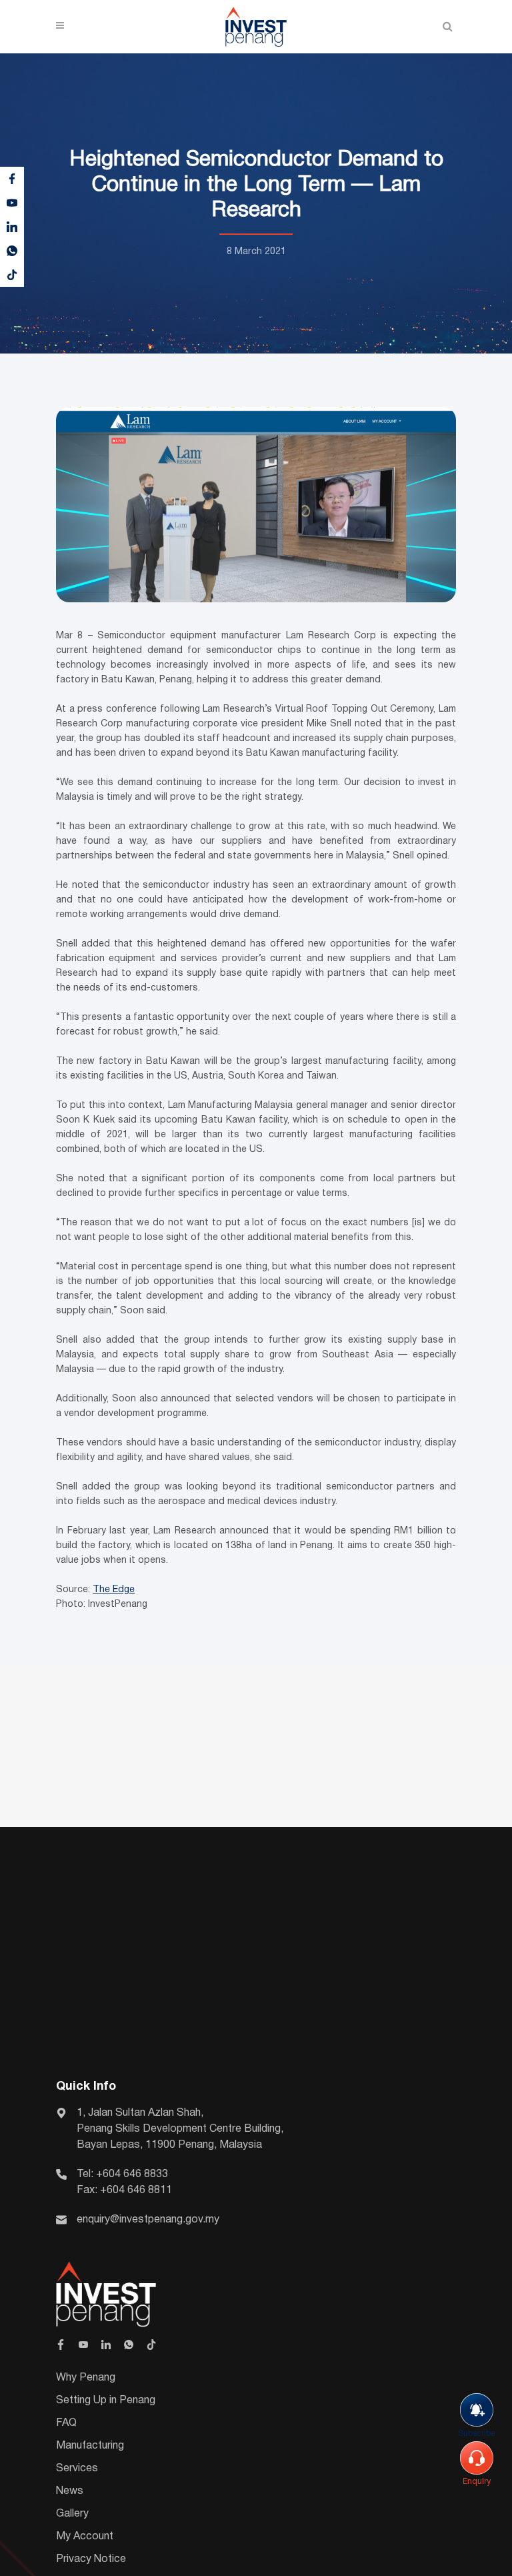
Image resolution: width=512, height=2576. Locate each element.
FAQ (66, 2423)
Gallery (72, 2514)
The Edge (114, 1590)
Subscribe (477, 2434)
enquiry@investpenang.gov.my (148, 2220)
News (70, 2491)
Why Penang (86, 2378)
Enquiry (477, 2482)
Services (77, 2469)
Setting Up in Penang (106, 2401)
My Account (85, 2537)
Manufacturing (90, 2446)
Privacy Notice (91, 2559)
